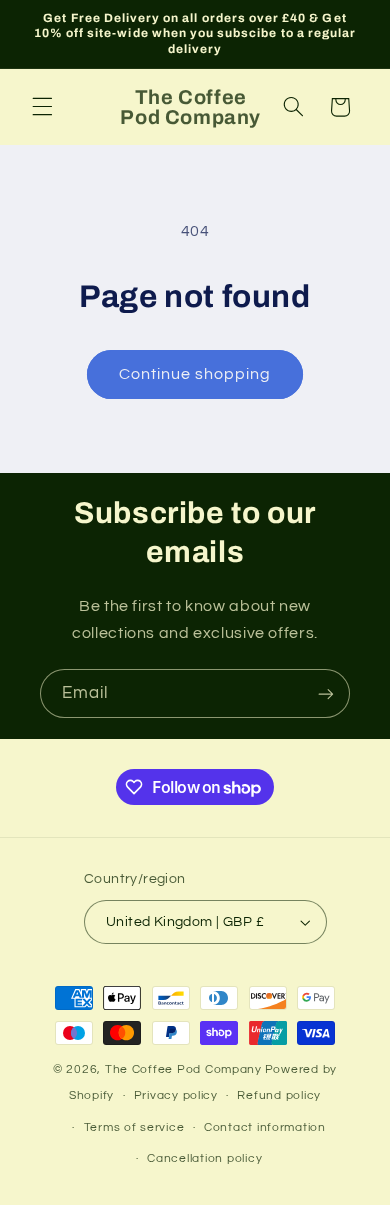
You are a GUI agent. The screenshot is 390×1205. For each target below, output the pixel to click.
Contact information (265, 1127)
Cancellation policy (204, 1158)
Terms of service (134, 1127)
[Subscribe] (326, 693)
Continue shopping (195, 374)
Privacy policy (176, 1095)
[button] (42, 107)
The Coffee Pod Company (183, 1069)
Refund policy (279, 1095)
